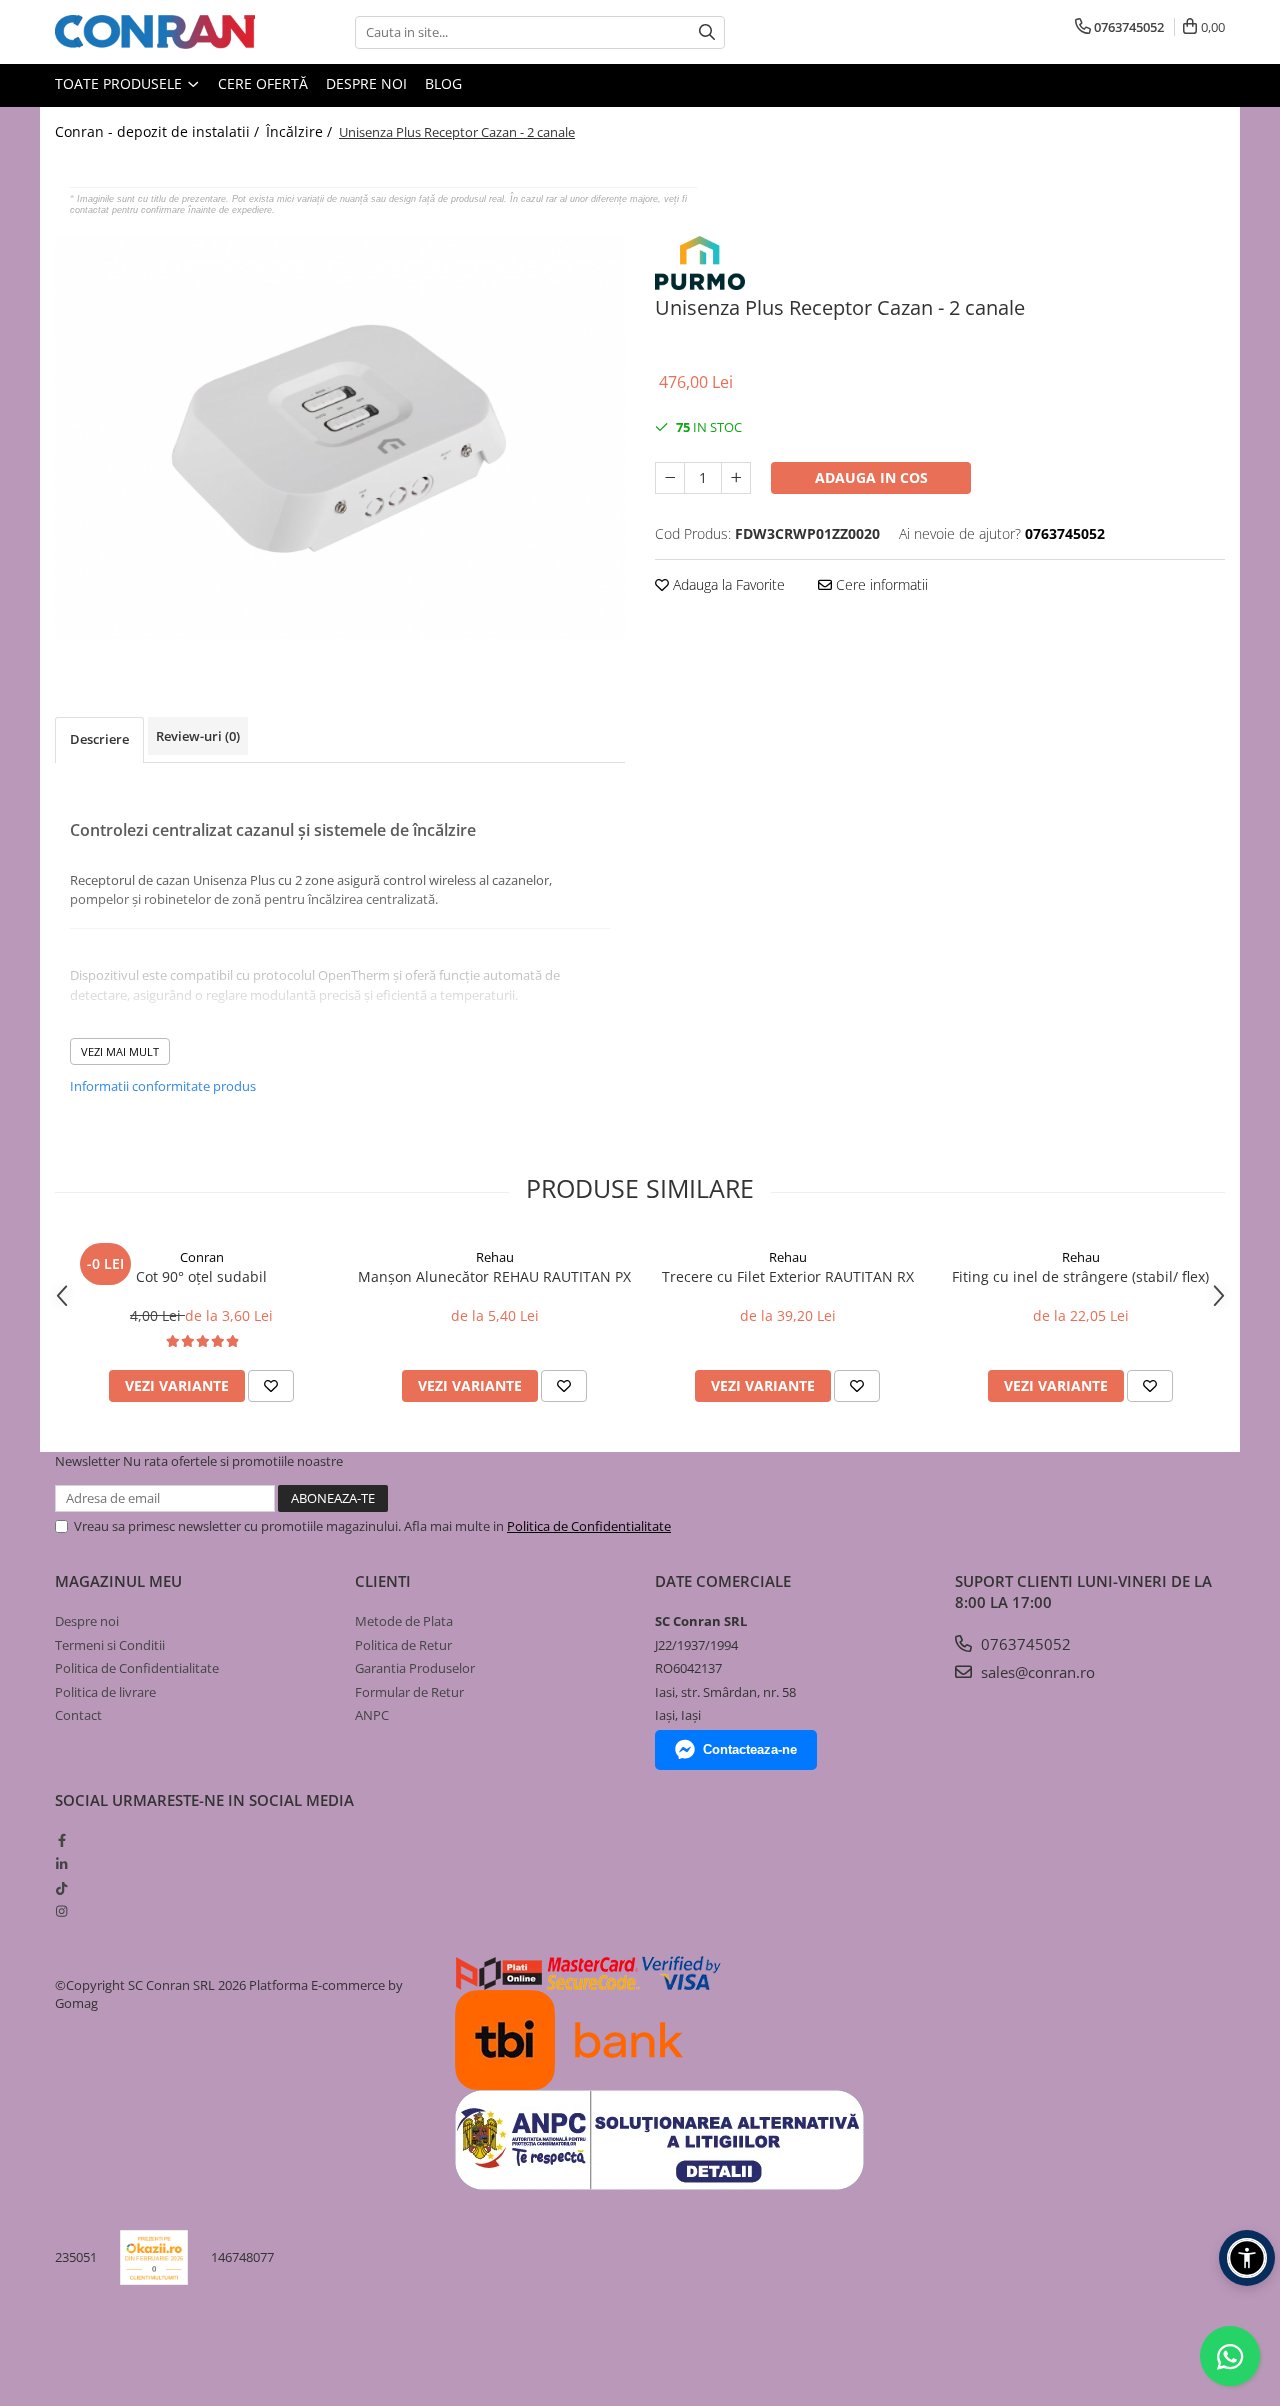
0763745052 (1024, 1644)
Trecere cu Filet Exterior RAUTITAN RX (788, 1276)
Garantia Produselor (415, 1668)
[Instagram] (61, 1911)
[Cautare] (707, 32)
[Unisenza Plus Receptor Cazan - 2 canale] (340, 437)
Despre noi (366, 83)
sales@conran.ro (1036, 1672)
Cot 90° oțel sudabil (201, 1276)
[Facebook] (61, 1840)
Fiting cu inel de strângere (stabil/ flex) (1080, 1276)
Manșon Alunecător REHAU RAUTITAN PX (494, 1276)
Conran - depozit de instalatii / (159, 131)
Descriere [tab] (99, 739)
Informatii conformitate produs (163, 1086)
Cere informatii (880, 584)
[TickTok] (61, 1888)
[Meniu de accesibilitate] (1247, 2258)
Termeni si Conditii (110, 1645)
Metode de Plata (404, 1621)
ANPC (372, 1715)
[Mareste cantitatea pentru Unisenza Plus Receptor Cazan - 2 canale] (736, 478)
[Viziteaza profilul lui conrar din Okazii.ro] (154, 2257)
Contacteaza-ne (750, 1749)
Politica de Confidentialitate (589, 1526)
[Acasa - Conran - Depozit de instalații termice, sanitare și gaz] (155, 32)
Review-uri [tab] (198, 736)
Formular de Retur (409, 1692)
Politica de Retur (403, 1645)
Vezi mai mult (120, 1051)
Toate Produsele (120, 83)
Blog (443, 83)
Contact (78, 1715)
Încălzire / (301, 131)
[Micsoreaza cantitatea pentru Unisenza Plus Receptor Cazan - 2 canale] (670, 478)
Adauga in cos (871, 477)
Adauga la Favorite (727, 584)
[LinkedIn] (61, 1864)
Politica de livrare (105, 1692)
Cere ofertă (263, 83)
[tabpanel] (340, 437)
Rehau (495, 1257)
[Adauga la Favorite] (271, 1386)
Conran (202, 1257)
